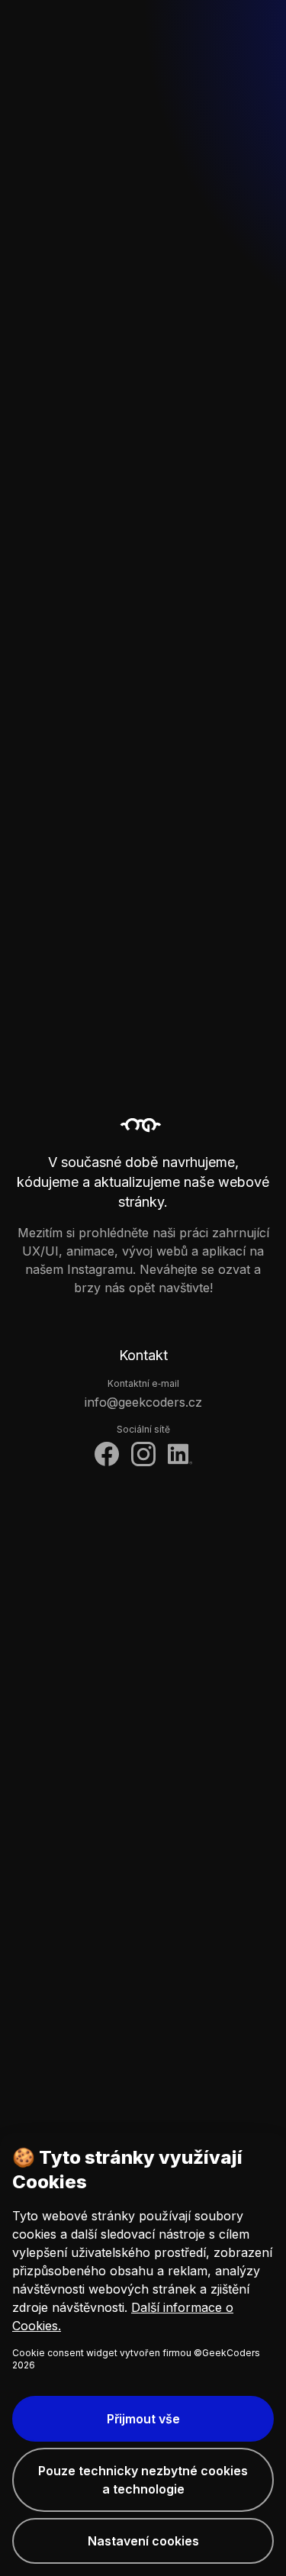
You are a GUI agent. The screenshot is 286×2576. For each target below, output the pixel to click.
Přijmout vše (143, 2419)
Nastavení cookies (143, 2541)
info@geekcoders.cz (143, 1402)
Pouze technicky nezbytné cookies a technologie (143, 2480)
